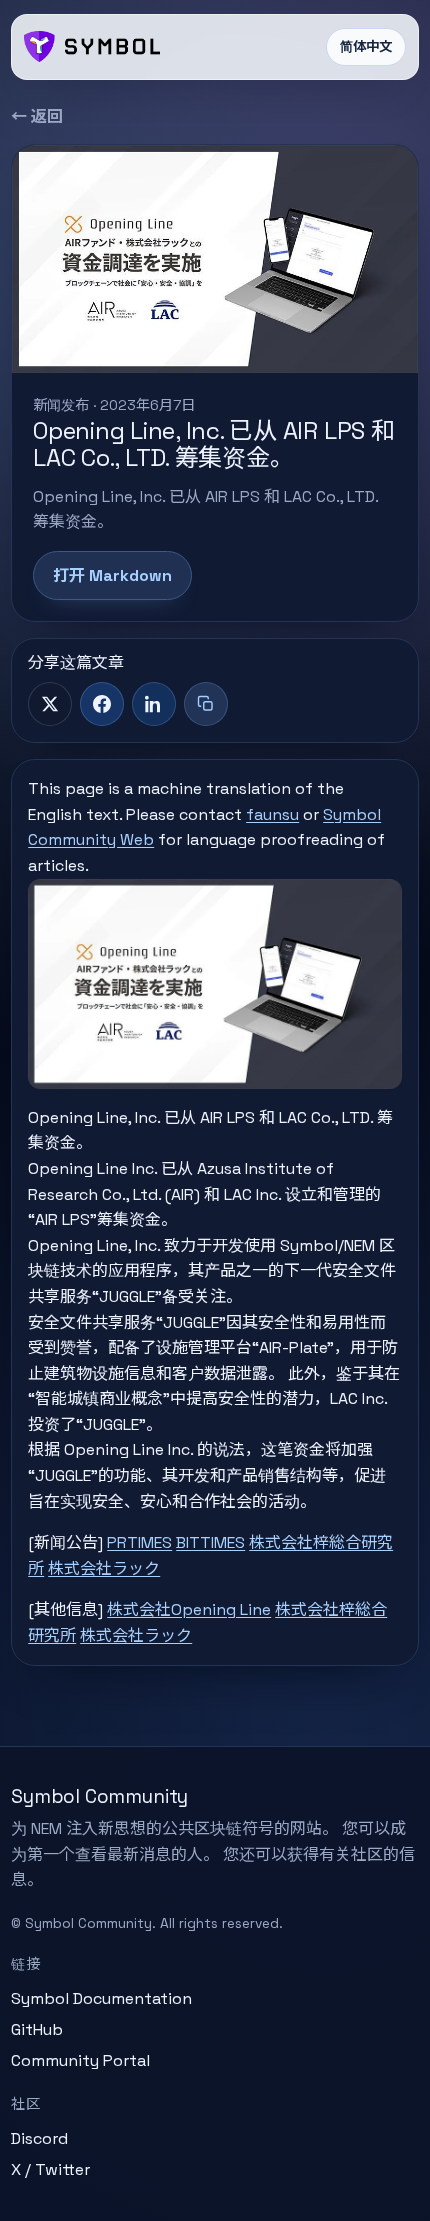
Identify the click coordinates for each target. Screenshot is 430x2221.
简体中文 (366, 46)
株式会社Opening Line (189, 1609)
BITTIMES (210, 1542)
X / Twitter (50, 2169)
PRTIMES (139, 1542)
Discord (39, 2138)
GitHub (37, 2029)
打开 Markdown (112, 575)
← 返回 (37, 116)
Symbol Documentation (101, 1998)
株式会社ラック (104, 1568)
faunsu (272, 814)
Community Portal (80, 2060)
